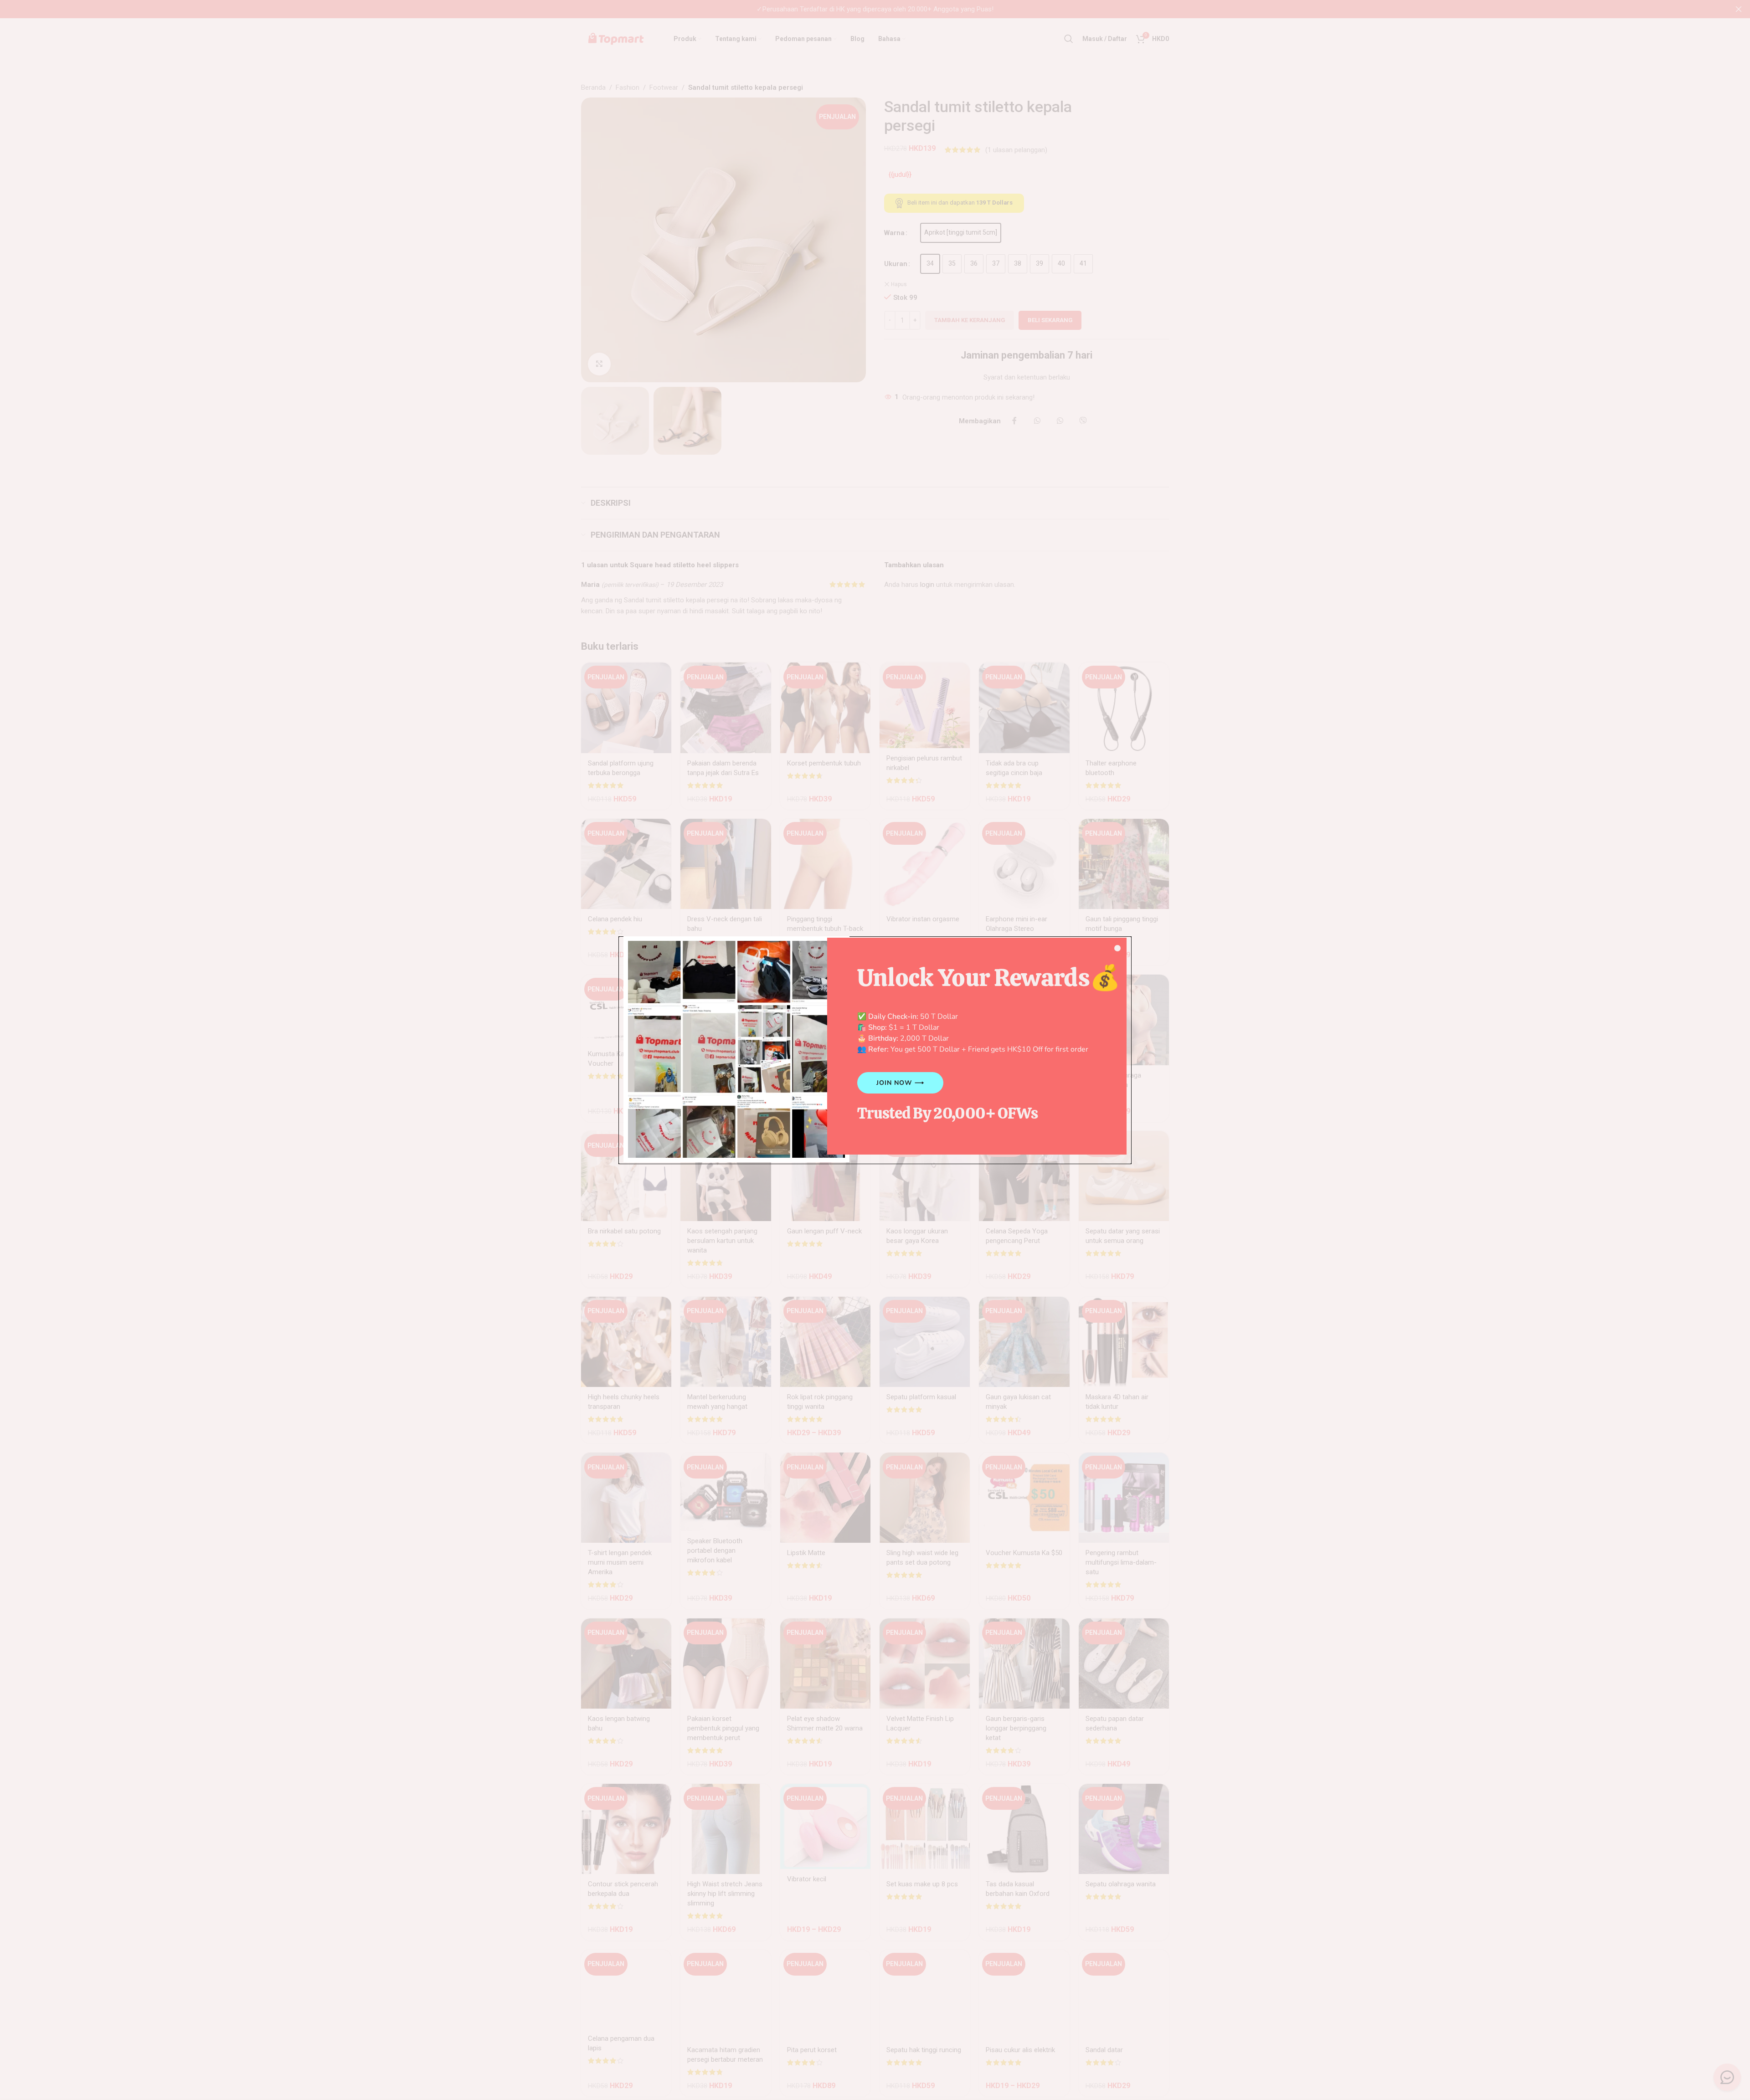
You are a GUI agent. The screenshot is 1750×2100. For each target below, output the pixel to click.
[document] (875, 1050)
